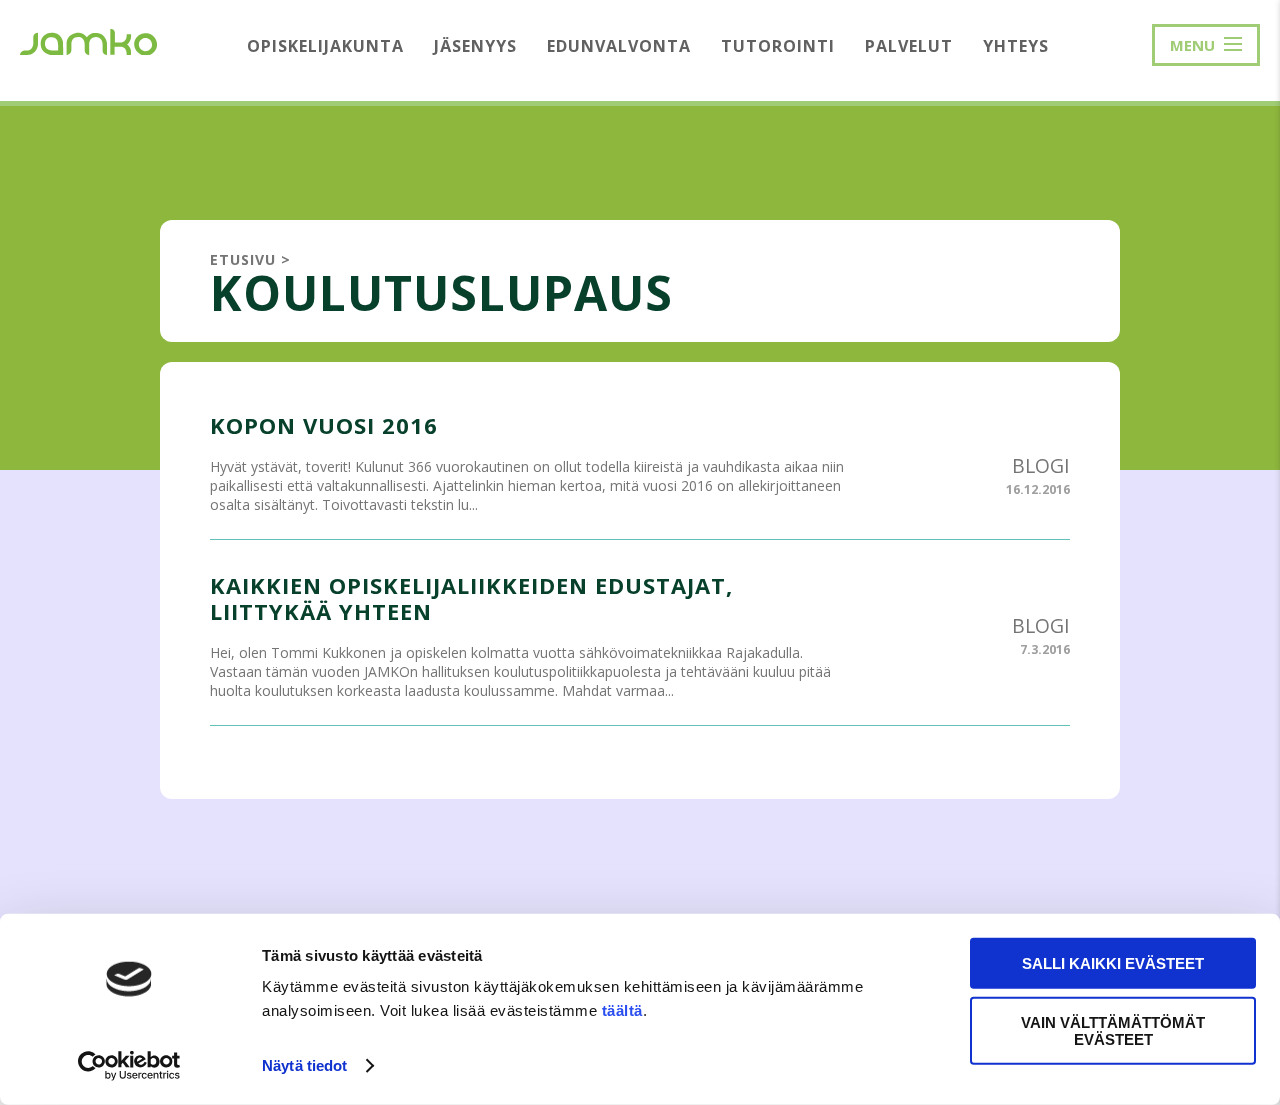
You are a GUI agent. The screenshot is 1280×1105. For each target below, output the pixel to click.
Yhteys (1016, 46)
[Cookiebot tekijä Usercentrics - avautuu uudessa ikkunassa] (129, 1066)
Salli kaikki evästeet (1113, 963)
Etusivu (243, 259)
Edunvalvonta (619, 46)
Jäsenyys (475, 46)
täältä (622, 1010)
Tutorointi (778, 46)
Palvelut (909, 46)
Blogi (1041, 465)
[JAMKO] (88, 40)
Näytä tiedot (304, 1065)
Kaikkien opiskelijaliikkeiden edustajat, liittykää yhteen (471, 598)
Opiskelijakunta (325, 46)
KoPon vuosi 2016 (324, 425)
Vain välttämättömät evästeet (1113, 1030)
